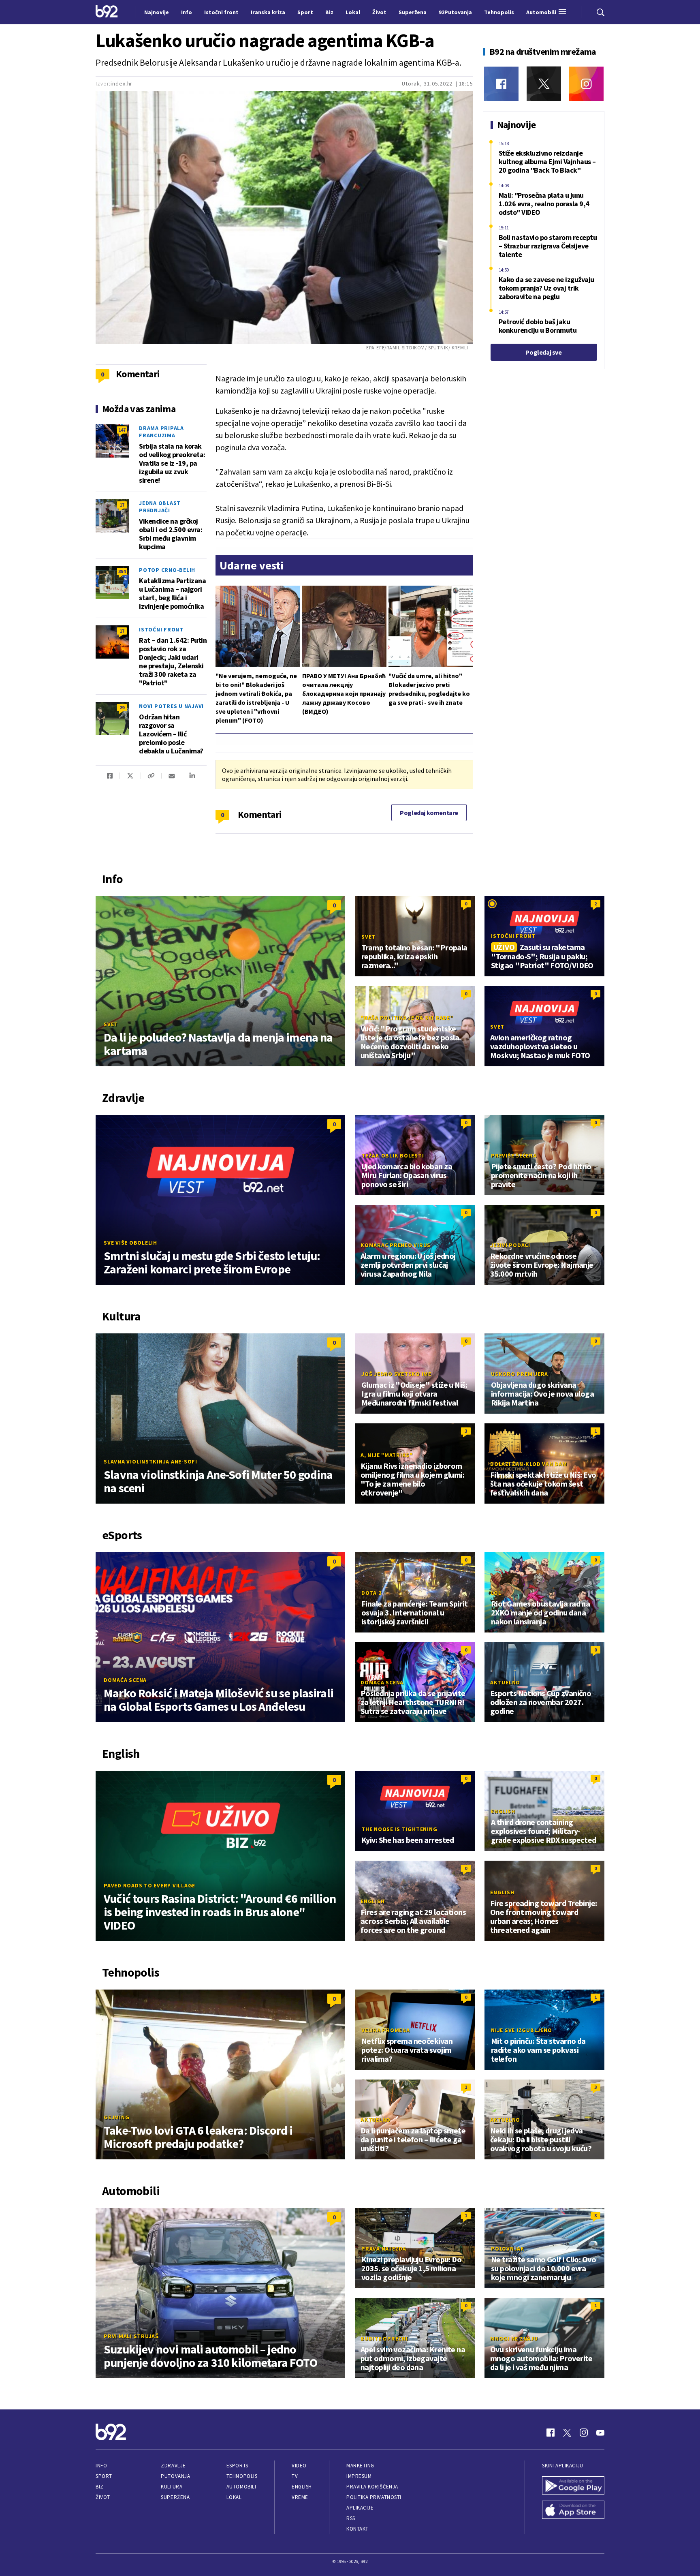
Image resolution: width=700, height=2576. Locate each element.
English (503, 1811)
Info (101, 2466)
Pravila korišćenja (372, 2487)
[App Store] (573, 2511)
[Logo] (107, 12)
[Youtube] (600, 2433)
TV (295, 2476)
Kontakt (357, 2529)
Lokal (234, 2497)
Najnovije (157, 12)
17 (122, 505)
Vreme (300, 2497)
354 (122, 571)
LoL (496, 1593)
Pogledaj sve (543, 352)
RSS (351, 2518)
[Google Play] (573, 2486)
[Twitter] (544, 84)
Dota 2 (371, 1593)
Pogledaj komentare (429, 813)
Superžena (175, 2497)
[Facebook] (501, 84)
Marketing (360, 2466)
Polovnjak (508, 2249)
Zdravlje (173, 2466)
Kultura (172, 2487)
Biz (100, 2487)
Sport (104, 2476)
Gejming (116, 2117)
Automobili (241, 2487)
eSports (237, 2466)
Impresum (359, 2476)
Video (299, 2466)
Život (103, 2497)
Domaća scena (125, 1680)
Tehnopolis (242, 2476)
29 (122, 707)
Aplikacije (360, 2508)
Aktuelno (505, 1682)
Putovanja (175, 2476)
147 (122, 430)
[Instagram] (586, 84)
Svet (111, 1024)
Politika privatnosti (374, 2497)
